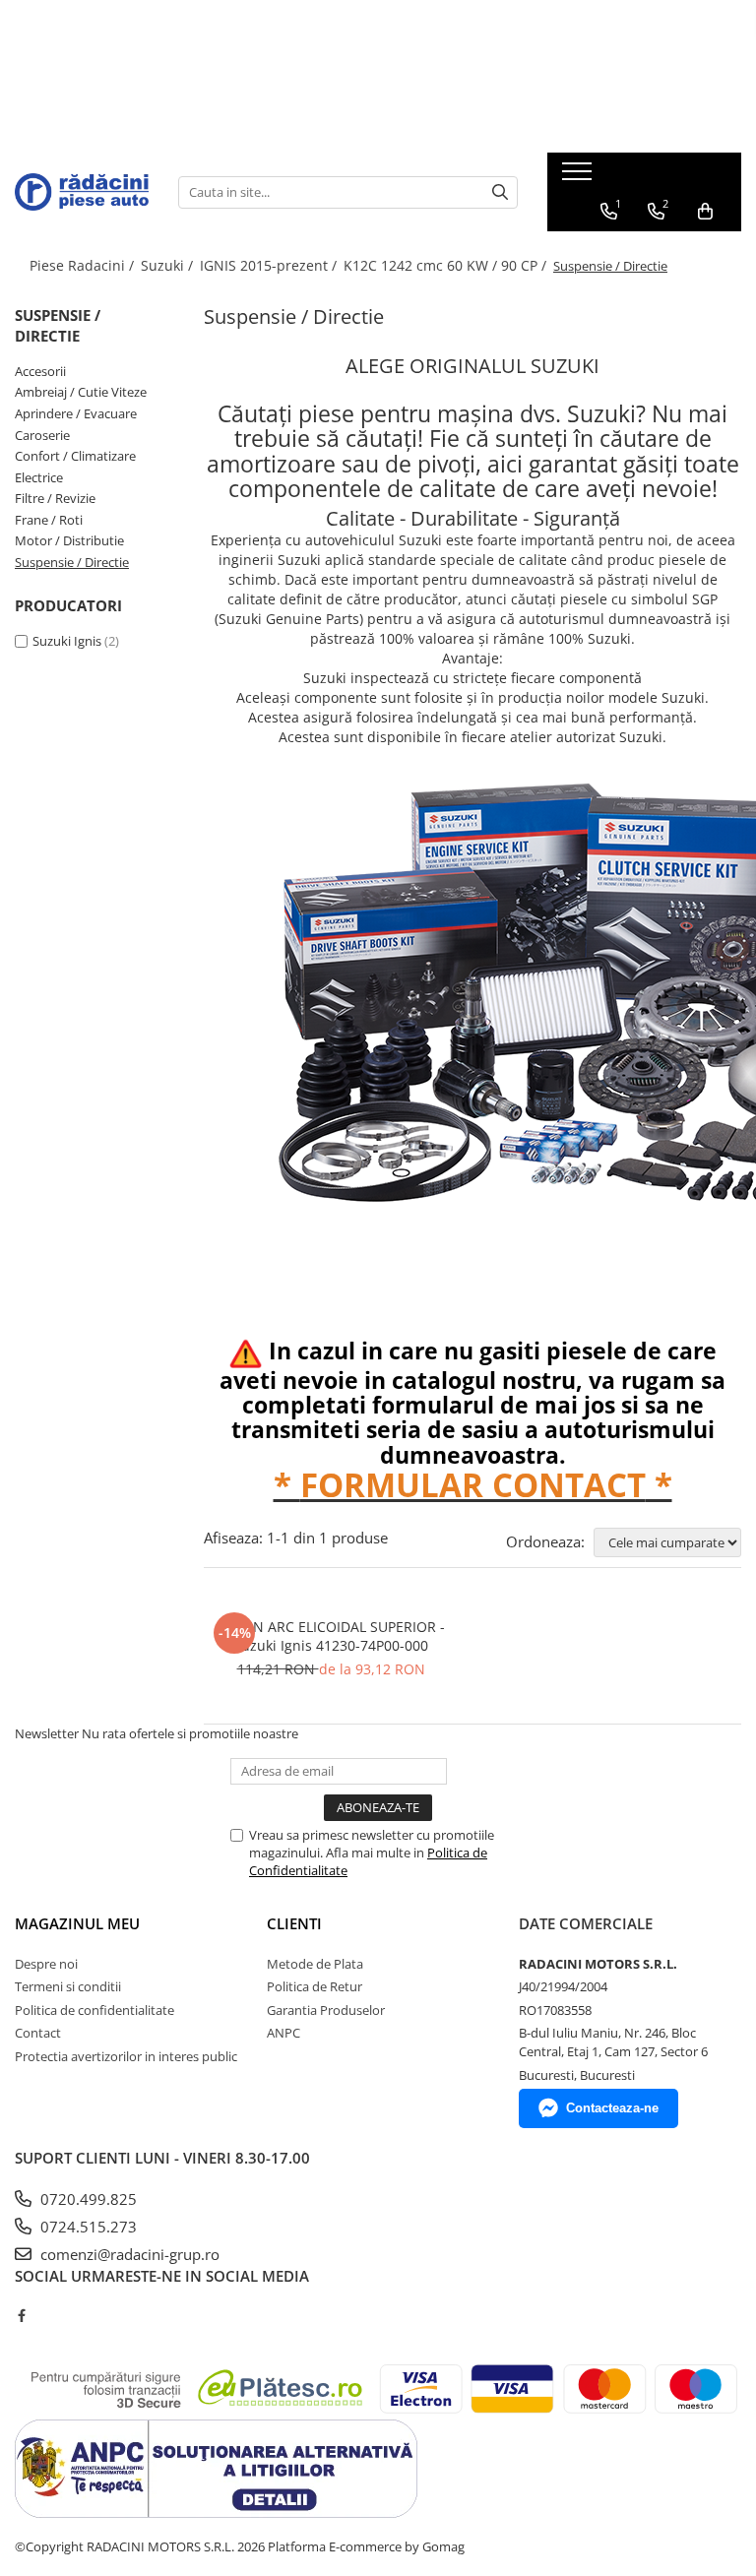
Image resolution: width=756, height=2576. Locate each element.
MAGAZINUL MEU (77, 1923)
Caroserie (42, 435)
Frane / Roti (49, 520)
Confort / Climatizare (75, 456)
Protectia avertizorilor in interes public (126, 2056)
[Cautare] (500, 192)
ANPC (283, 2033)
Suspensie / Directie (72, 562)
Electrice (39, 477)
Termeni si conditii (68, 1986)
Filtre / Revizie (55, 498)
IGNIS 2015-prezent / (270, 265)
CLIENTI (294, 1923)
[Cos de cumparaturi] (705, 212)
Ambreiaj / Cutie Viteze (81, 392)
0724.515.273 (87, 2227)
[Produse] (579, 177)
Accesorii (40, 371)
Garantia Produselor (326, 2010)
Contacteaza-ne (612, 2108)
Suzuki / (169, 265)
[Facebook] (21, 2315)
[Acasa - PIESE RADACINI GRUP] (82, 191)
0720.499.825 (87, 2199)
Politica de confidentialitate (94, 2010)
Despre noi (46, 1964)
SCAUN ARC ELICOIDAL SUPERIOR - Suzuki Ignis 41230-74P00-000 (331, 1636)
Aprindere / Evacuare (76, 413)
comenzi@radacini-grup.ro (128, 2254)
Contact (38, 2033)
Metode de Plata (315, 1964)
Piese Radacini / (84, 265)
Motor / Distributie (69, 540)
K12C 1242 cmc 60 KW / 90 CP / (447, 265)
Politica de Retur (315, 1986)
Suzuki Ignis (67, 641)
